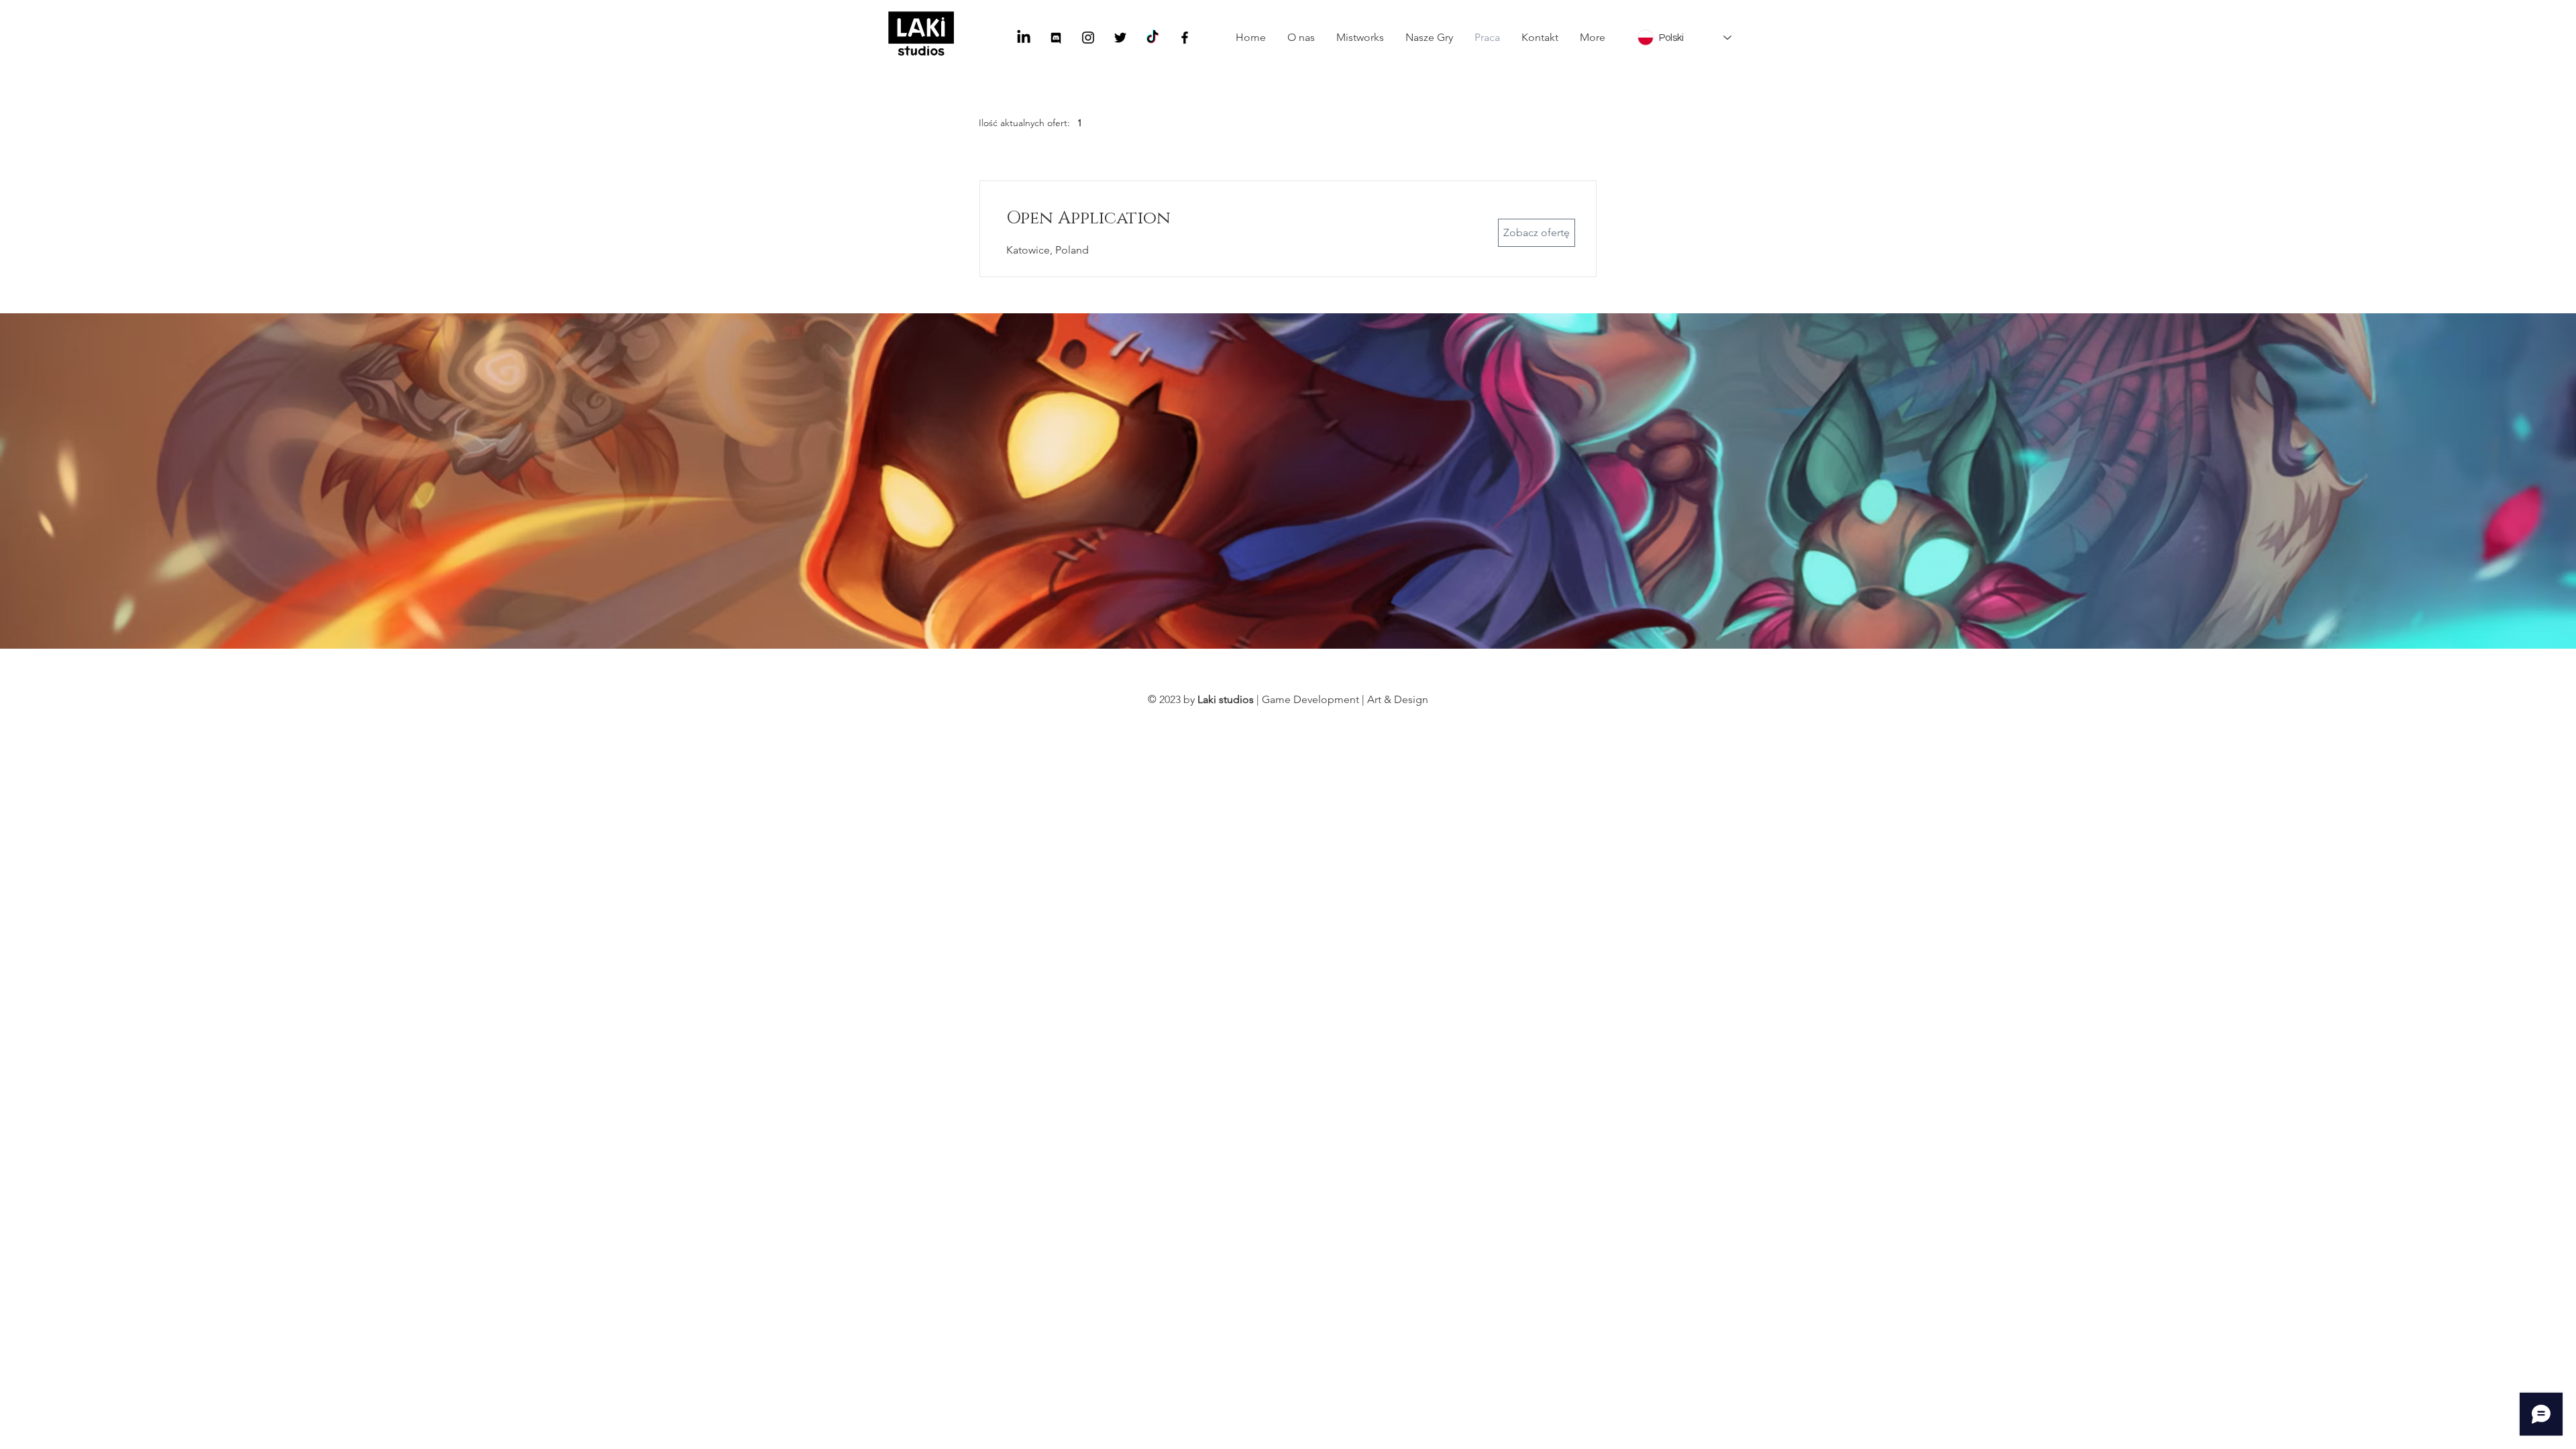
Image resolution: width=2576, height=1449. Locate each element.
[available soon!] (1185, 38)
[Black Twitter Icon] (1120, 38)
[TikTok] (1152, 38)
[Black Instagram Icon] (1088, 38)
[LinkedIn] (1024, 38)
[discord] (1056, 38)
